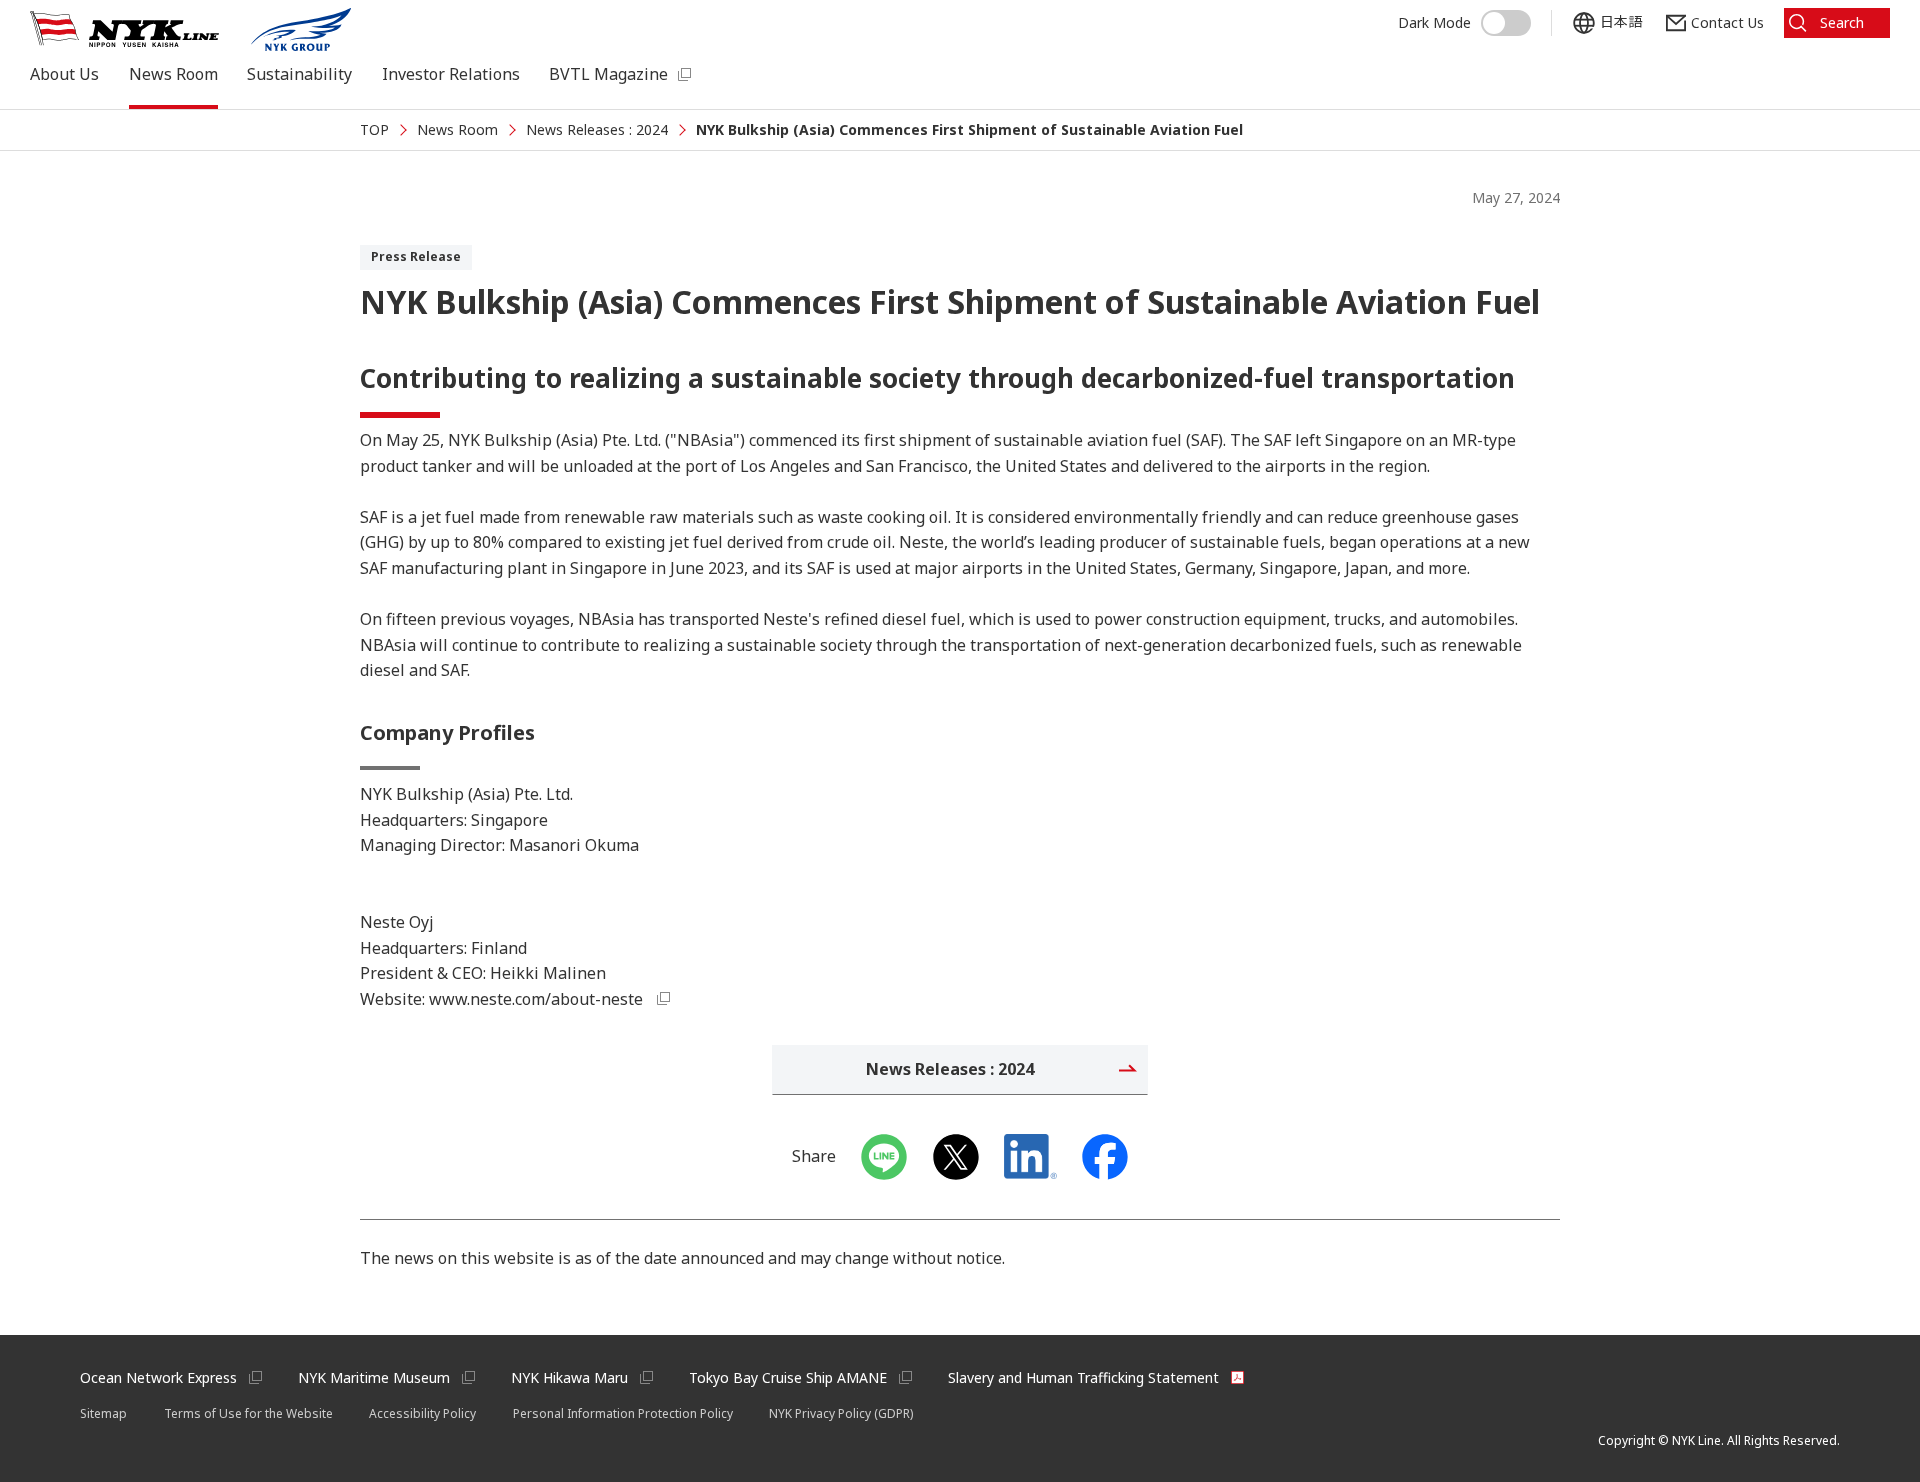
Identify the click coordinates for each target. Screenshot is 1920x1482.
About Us (64, 74)
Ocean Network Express (158, 1377)
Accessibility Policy (422, 1413)
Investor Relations (451, 74)
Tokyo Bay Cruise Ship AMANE (788, 1377)
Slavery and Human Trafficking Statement (1083, 1377)
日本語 (1621, 22)
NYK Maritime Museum (374, 1377)
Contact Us (1727, 22)
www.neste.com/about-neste (536, 999)
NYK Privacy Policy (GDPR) (841, 1413)
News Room (173, 74)
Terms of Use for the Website (248, 1413)
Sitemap (103, 1413)
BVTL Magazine (608, 74)
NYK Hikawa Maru (569, 1377)
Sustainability (299, 74)
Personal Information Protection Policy (623, 1413)
